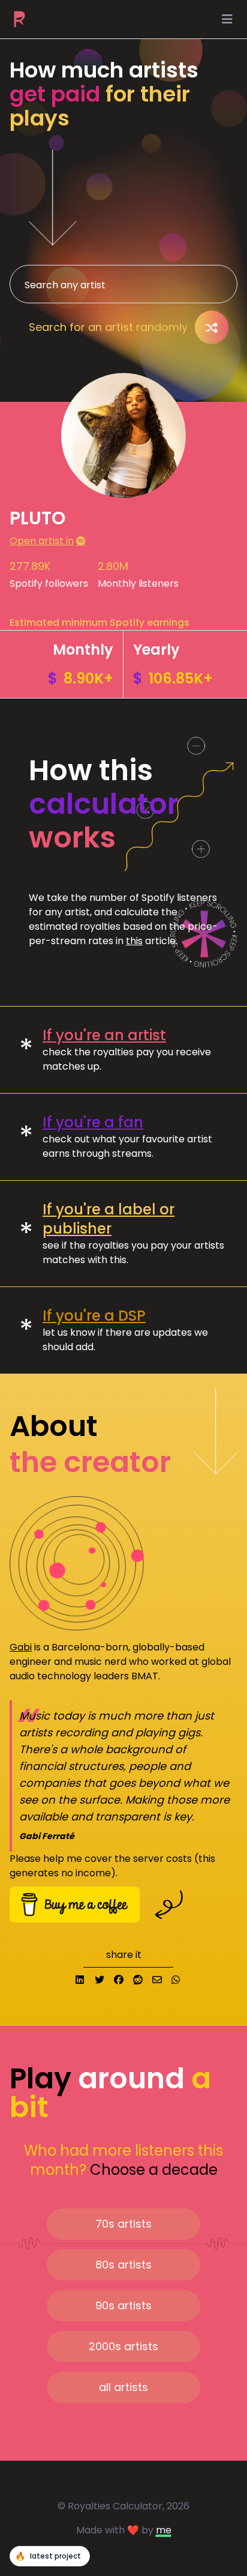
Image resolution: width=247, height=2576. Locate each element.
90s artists (123, 2305)
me (164, 2530)
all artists (123, 2387)
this (134, 941)
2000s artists (123, 2346)
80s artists (123, 2265)
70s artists (123, 2224)
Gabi (21, 1647)
